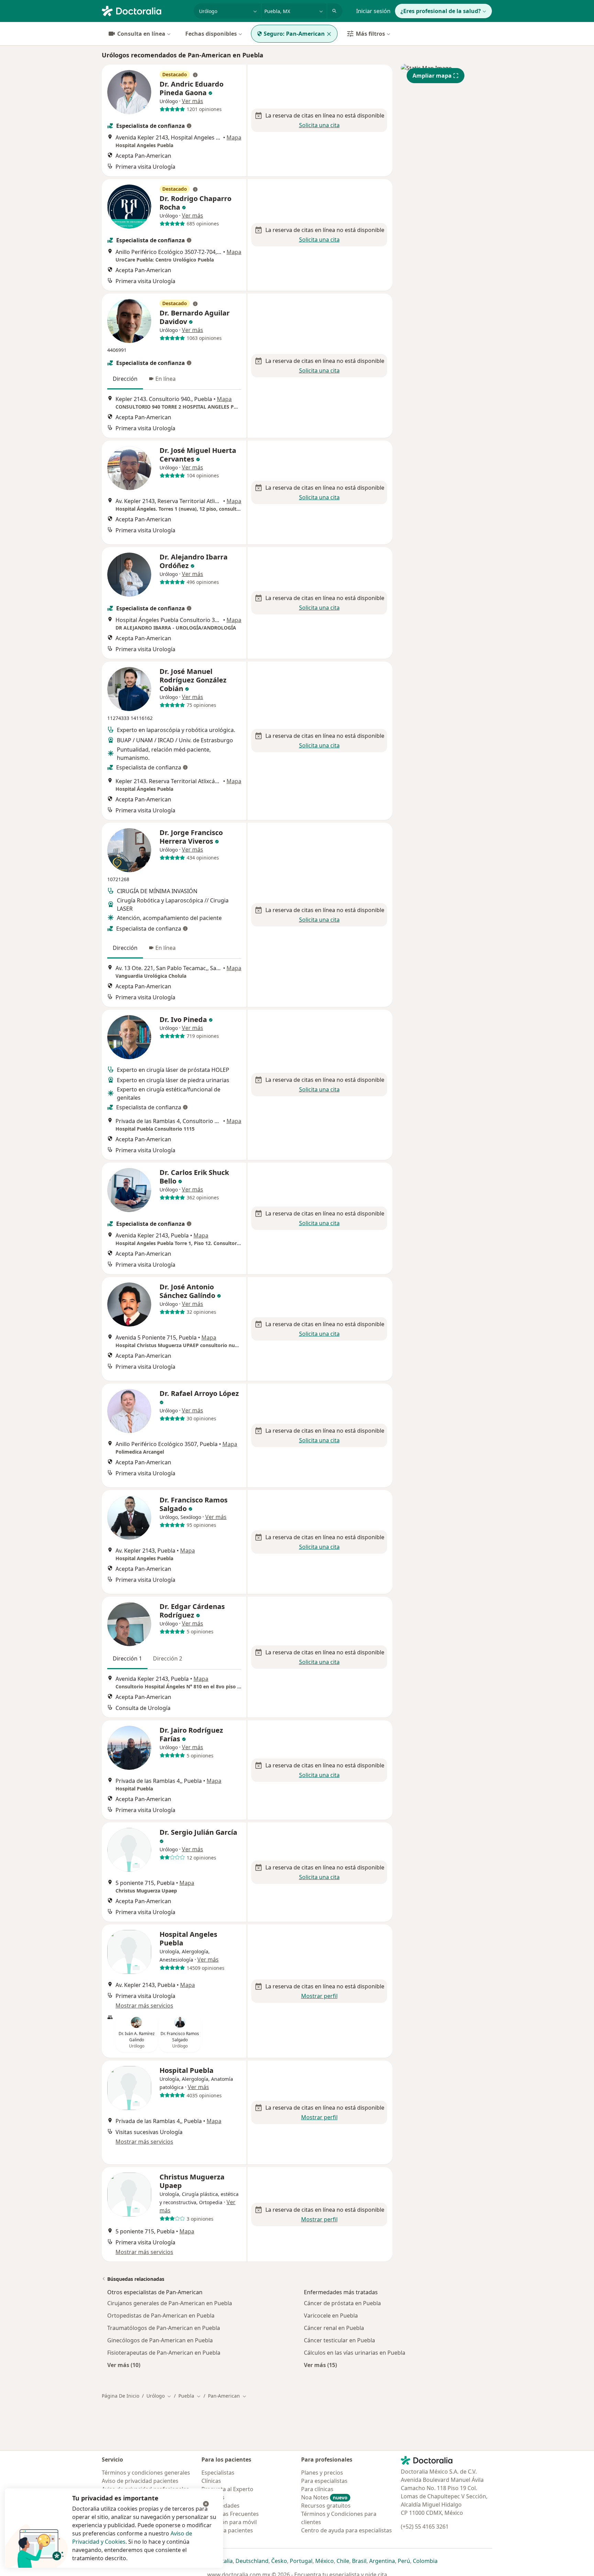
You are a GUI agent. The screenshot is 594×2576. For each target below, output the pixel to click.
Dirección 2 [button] (168, 1658)
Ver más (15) (320, 2365)
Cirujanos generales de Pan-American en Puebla (170, 2303)
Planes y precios (322, 2473)
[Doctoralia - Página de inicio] (145, 10)
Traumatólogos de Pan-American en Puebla (164, 2328)
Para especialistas (324, 2481)
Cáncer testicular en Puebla (339, 2340)
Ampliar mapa (432, 76)
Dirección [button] (125, 379)
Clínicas (211, 2481)
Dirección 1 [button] (127, 1658)
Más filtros (370, 34)
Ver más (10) (124, 2365)
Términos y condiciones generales (146, 2473)
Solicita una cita (319, 125)
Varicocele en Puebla (331, 2316)
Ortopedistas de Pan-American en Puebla (161, 2316)
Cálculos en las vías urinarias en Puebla (355, 2353)
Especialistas (218, 2473)
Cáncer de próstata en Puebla (342, 2303)
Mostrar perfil (319, 1996)
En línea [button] (166, 379)
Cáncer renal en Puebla (334, 2328)
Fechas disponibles (211, 34)
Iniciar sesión (373, 11)
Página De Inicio (120, 2396)
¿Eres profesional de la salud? (441, 11)
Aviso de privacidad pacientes (140, 2481)
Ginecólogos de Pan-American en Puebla (160, 2340)
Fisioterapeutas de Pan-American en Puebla (164, 2353)
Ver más (192, 101)
